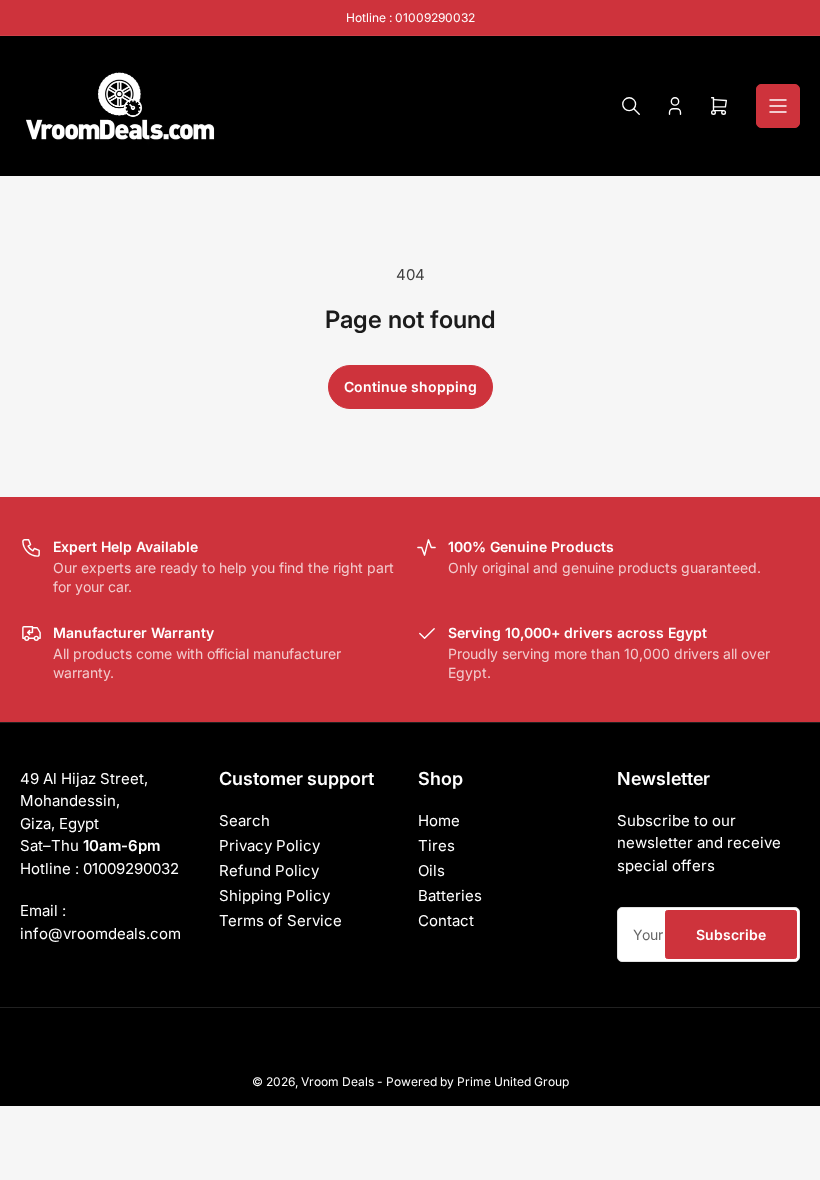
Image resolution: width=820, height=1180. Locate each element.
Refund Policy (269, 870)
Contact (446, 920)
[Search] (631, 106)
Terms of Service (280, 920)
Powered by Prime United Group (477, 1081)
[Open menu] (778, 106)
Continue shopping (410, 386)
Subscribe (731, 934)
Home (439, 820)
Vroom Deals (337, 1081)
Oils (431, 870)
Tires (436, 845)
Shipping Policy (274, 895)
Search (244, 820)
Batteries (450, 895)
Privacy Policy (269, 845)
